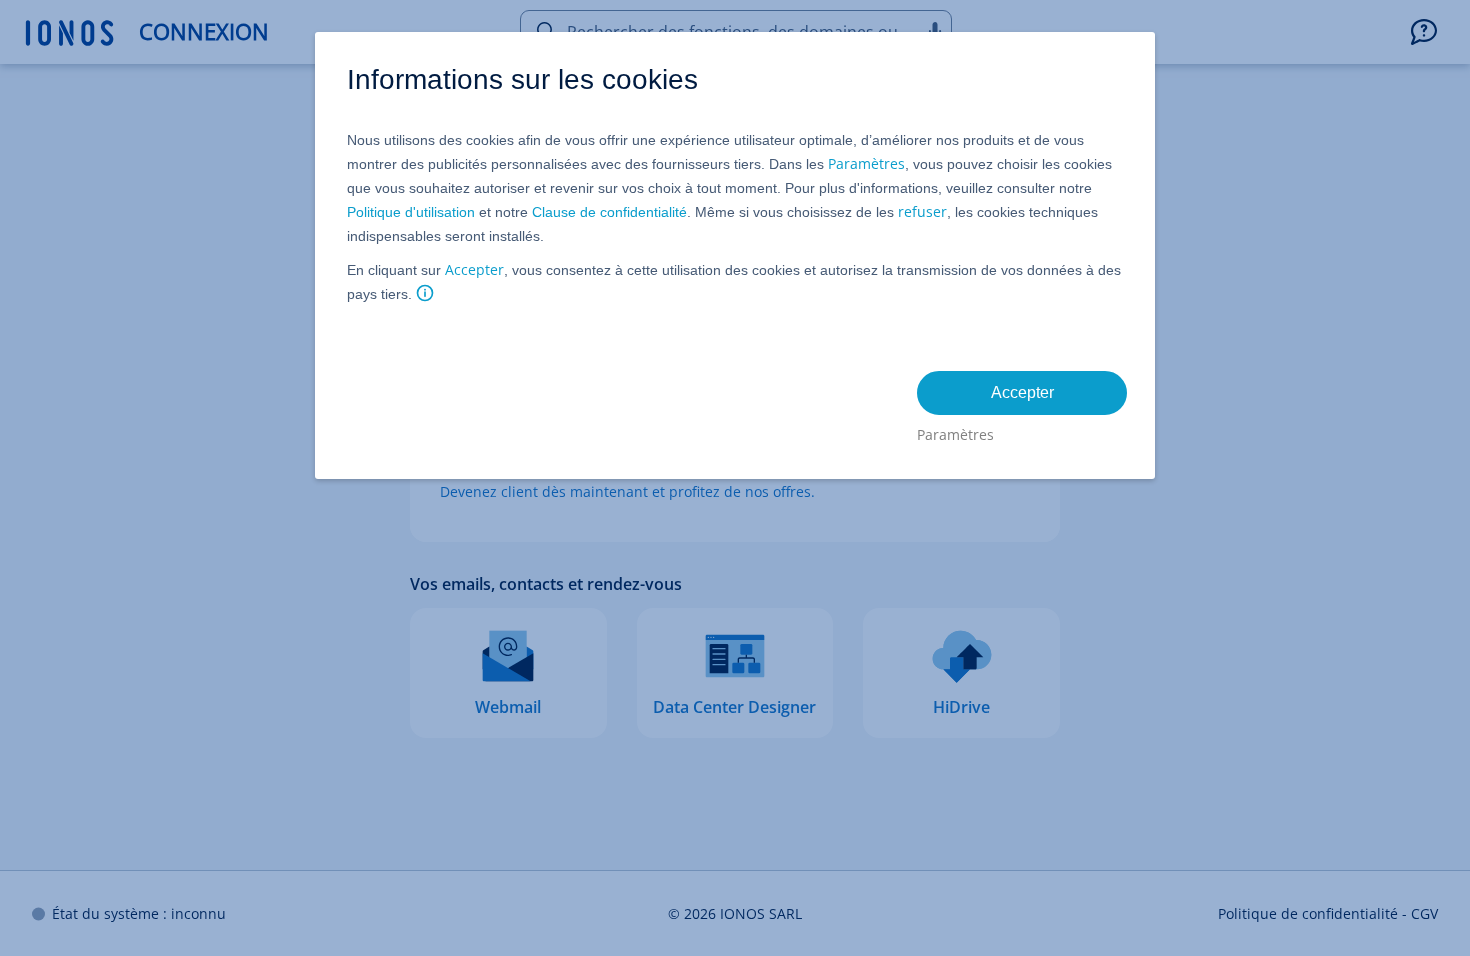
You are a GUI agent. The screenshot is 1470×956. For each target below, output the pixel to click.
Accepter (474, 269)
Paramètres (866, 163)
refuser (922, 211)
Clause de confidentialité (609, 212)
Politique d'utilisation (411, 212)
